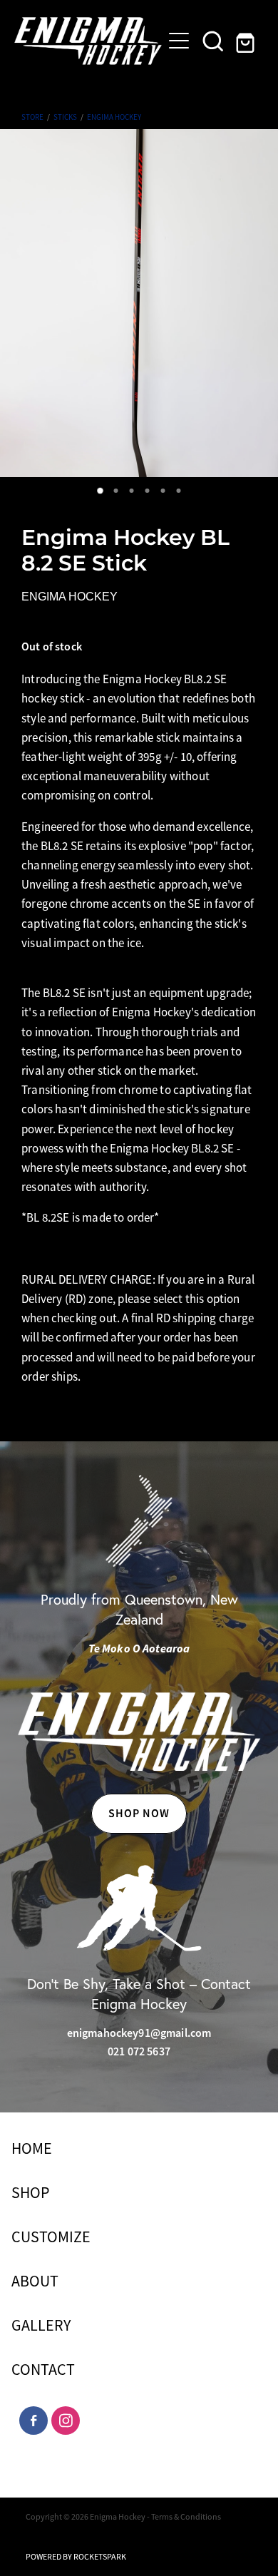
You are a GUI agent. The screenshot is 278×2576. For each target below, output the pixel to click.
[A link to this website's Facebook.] (34, 2421)
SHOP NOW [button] (139, 1813)
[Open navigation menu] (179, 41)
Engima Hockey (114, 117)
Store (32, 117)
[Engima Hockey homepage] (88, 41)
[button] (213, 41)
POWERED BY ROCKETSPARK (76, 2557)
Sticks (65, 117)
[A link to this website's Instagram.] (66, 2421)
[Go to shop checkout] (247, 41)
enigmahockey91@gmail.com (139, 2033)
